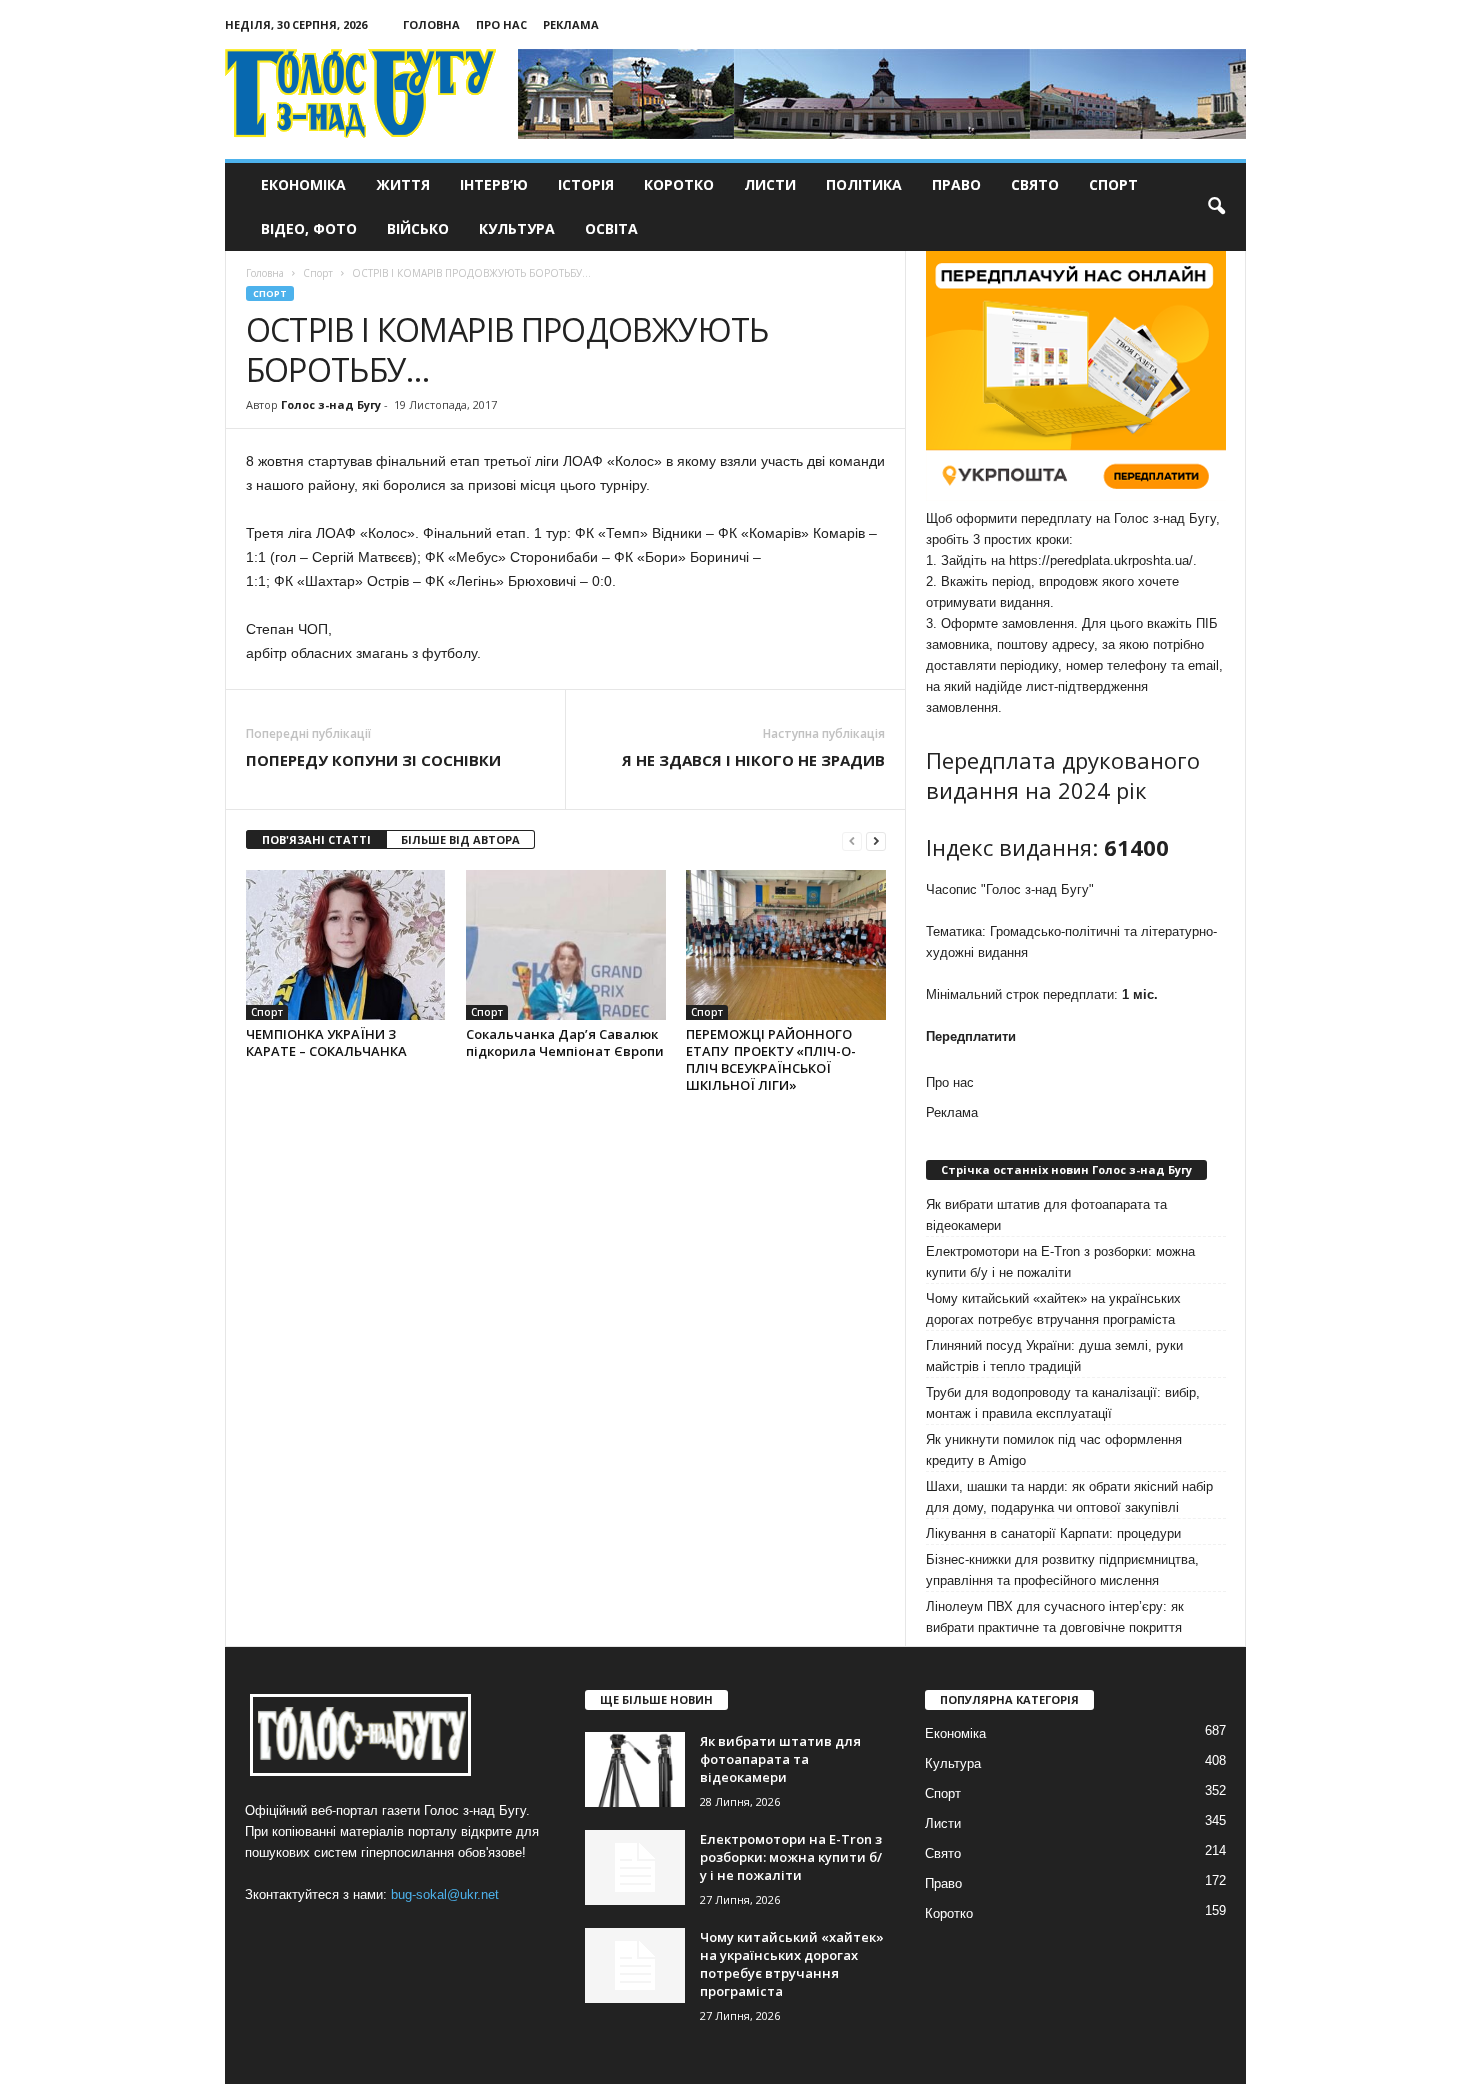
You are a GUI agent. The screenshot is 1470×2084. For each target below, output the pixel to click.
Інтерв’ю (494, 184)
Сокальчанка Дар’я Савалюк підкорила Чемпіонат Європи (565, 1042)
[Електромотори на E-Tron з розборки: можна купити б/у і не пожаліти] (635, 1867)
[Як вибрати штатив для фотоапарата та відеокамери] (635, 1769)
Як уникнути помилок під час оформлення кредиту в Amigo (1054, 1450)
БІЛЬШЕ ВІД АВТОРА (460, 839)
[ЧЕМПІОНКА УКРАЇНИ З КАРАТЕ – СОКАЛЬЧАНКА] (346, 945)
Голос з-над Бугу (331, 404)
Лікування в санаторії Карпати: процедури (1053, 1533)
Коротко (679, 184)
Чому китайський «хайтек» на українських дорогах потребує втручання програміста (1053, 1309)
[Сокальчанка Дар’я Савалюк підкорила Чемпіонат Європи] (566, 945)
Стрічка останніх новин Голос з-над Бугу (1066, 1169)
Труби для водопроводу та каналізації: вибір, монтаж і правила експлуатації (1063, 1403)
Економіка (303, 184)
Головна (431, 24)
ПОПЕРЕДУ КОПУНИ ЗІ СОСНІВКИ (373, 760)
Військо (418, 228)
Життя (403, 184)
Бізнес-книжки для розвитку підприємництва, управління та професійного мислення (1062, 1570)
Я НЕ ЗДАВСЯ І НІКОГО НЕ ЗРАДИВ (753, 760)
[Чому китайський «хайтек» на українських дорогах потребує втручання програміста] (635, 1965)
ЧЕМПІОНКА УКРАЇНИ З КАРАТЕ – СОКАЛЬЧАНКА (326, 1042)
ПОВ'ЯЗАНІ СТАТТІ (316, 839)
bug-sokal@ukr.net (445, 1894)
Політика (864, 184)
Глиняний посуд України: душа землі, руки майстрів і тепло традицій (1054, 1356)
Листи (770, 184)
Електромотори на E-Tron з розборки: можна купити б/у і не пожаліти (1060, 1262)
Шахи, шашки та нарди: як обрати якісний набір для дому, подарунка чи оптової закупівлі (1069, 1497)
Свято (1035, 184)
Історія (586, 184)
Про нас (501, 24)
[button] (1216, 207)
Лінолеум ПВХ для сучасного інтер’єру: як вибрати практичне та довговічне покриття (1055, 1617)
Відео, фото (309, 228)
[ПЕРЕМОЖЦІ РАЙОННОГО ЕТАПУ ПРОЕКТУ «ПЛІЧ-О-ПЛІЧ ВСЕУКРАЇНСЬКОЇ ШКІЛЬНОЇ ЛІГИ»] (786, 945)
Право (956, 184)
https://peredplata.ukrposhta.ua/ (1101, 560)
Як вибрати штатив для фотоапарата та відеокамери (1046, 1215)
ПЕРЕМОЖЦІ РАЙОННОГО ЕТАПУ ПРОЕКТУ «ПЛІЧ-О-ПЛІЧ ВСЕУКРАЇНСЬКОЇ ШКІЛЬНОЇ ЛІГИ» (771, 1059)
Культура (517, 228)
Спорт (1113, 184)
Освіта (611, 228)
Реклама (571, 24)
